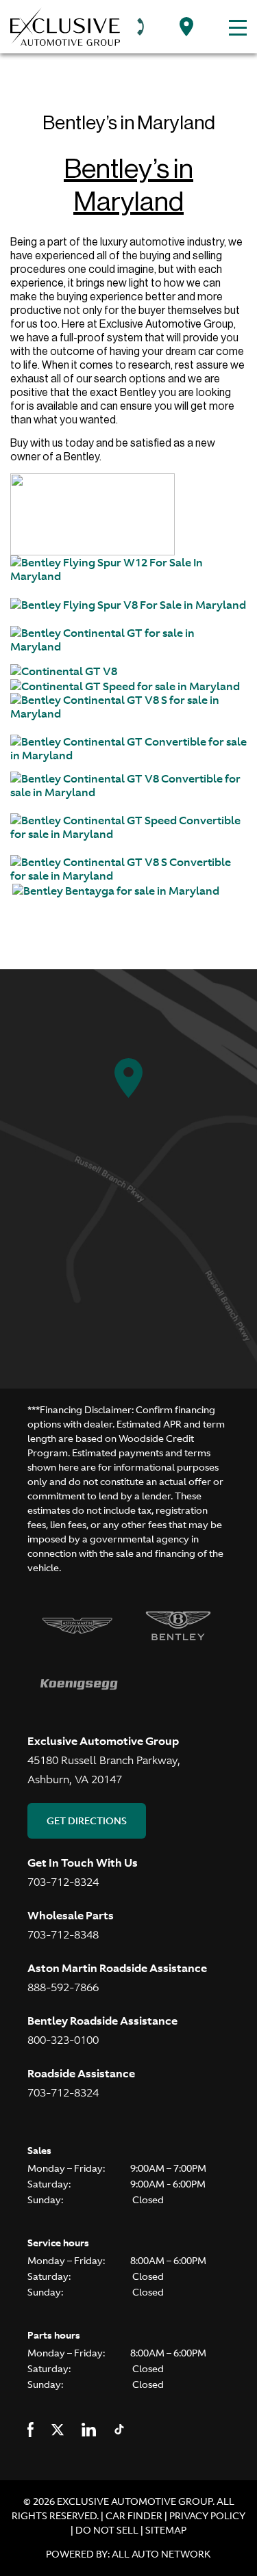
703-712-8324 (63, 1882)
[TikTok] (119, 2429)
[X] (58, 2429)
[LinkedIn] (89, 2429)
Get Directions (87, 1821)
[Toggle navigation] (234, 27)
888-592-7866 (63, 1987)
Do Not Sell (108, 2530)
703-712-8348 (63, 1934)
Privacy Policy (207, 2516)
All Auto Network (161, 2554)
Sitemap (166, 2530)
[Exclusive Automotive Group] (65, 27)
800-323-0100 (63, 2040)
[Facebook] (30, 2429)
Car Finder (134, 2516)
